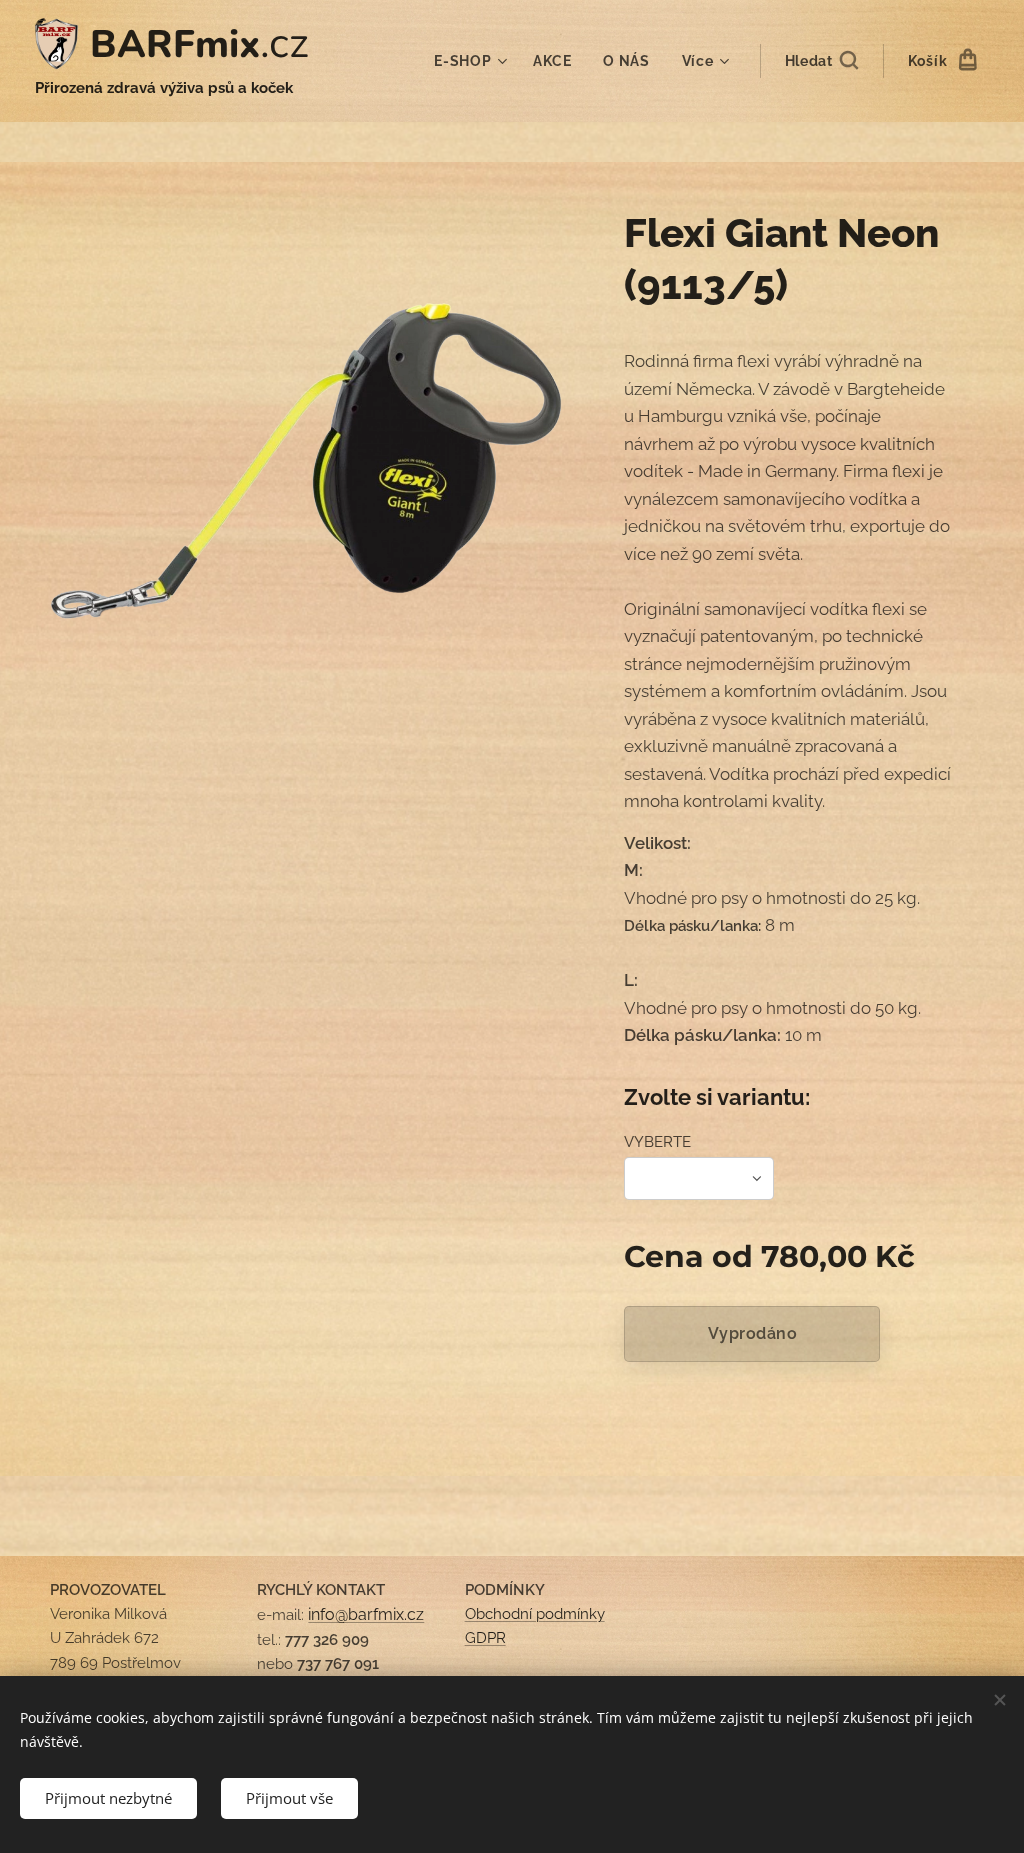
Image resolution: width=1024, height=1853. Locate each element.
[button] (821, 61)
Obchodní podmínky (535, 1614)
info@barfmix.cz (366, 1614)
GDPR (485, 1638)
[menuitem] (473, 61)
